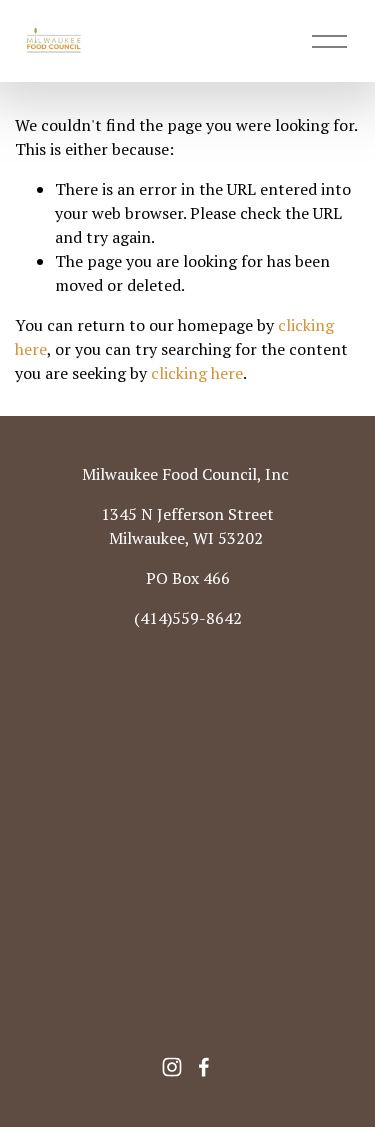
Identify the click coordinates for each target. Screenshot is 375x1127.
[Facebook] (204, 1067)
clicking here (197, 373)
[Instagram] (172, 1067)
